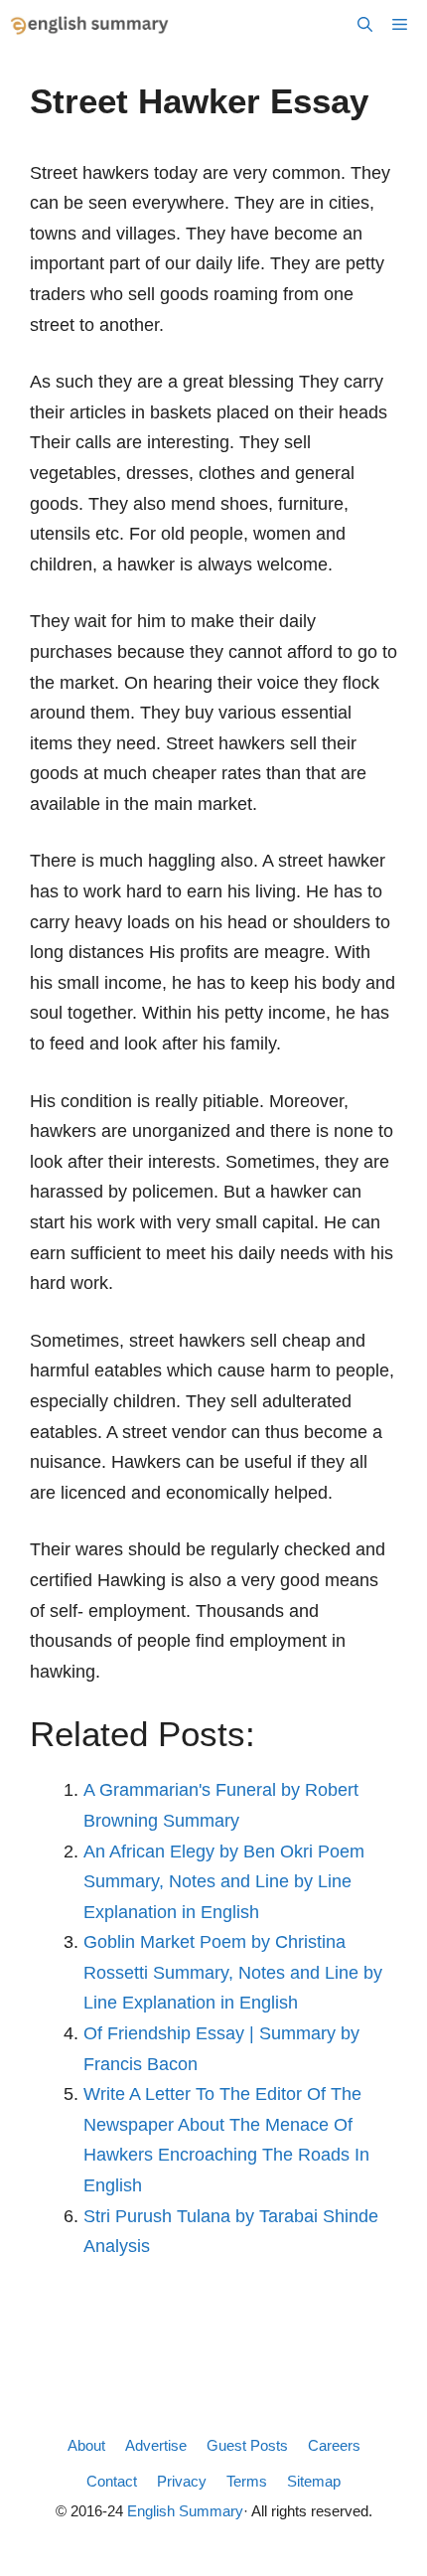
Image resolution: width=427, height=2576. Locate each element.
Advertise (156, 2445)
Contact (112, 2481)
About (86, 2445)
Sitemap (314, 2481)
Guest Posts (247, 2445)
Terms (247, 2481)
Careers (334, 2445)
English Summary (185, 2511)
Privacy (182, 2481)
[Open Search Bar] (365, 25)
